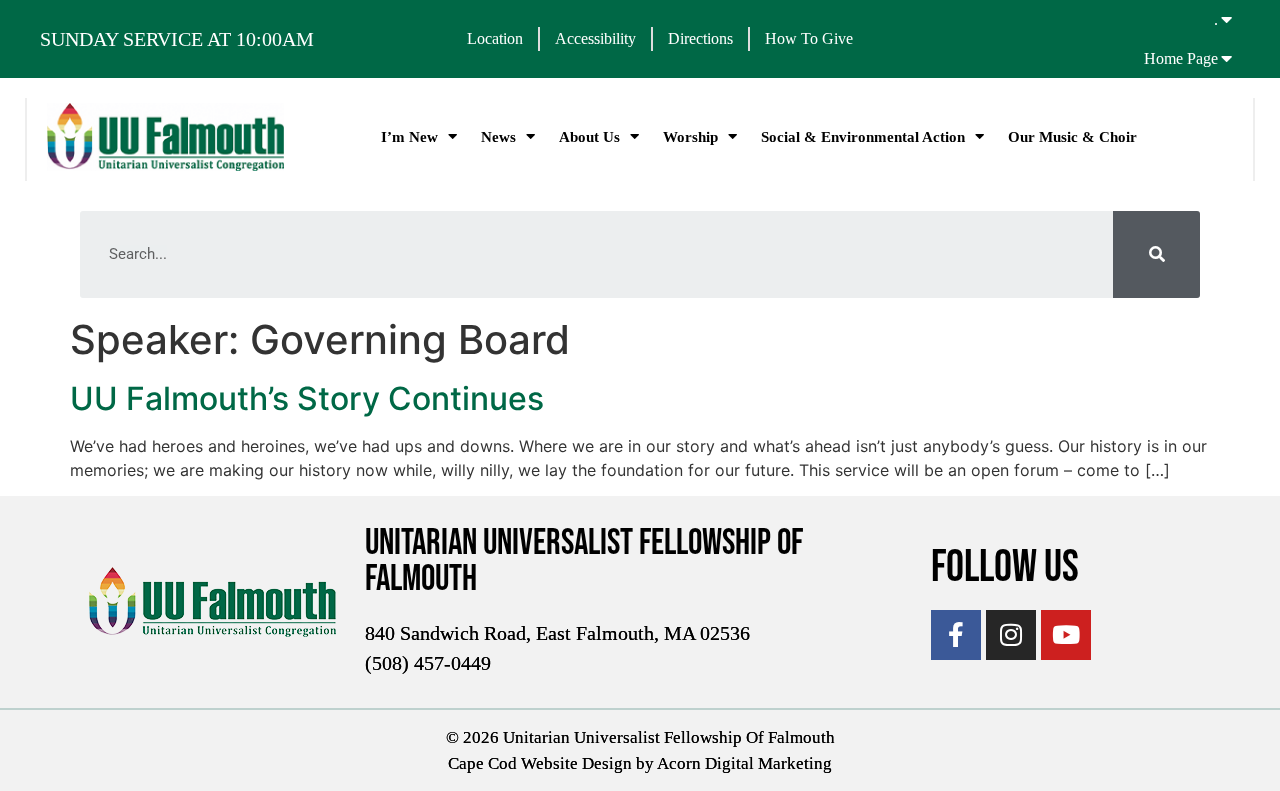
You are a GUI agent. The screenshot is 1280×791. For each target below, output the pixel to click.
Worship (690, 137)
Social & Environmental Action (863, 137)
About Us (589, 137)
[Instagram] (1011, 635)
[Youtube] (1066, 635)
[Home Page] (1227, 58)
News (498, 137)
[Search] (1156, 254)
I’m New (409, 137)
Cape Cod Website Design (540, 763)
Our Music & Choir (1072, 137)
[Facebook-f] (956, 635)
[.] (1227, 19)
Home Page (1181, 58)
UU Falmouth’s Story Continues (307, 398)
